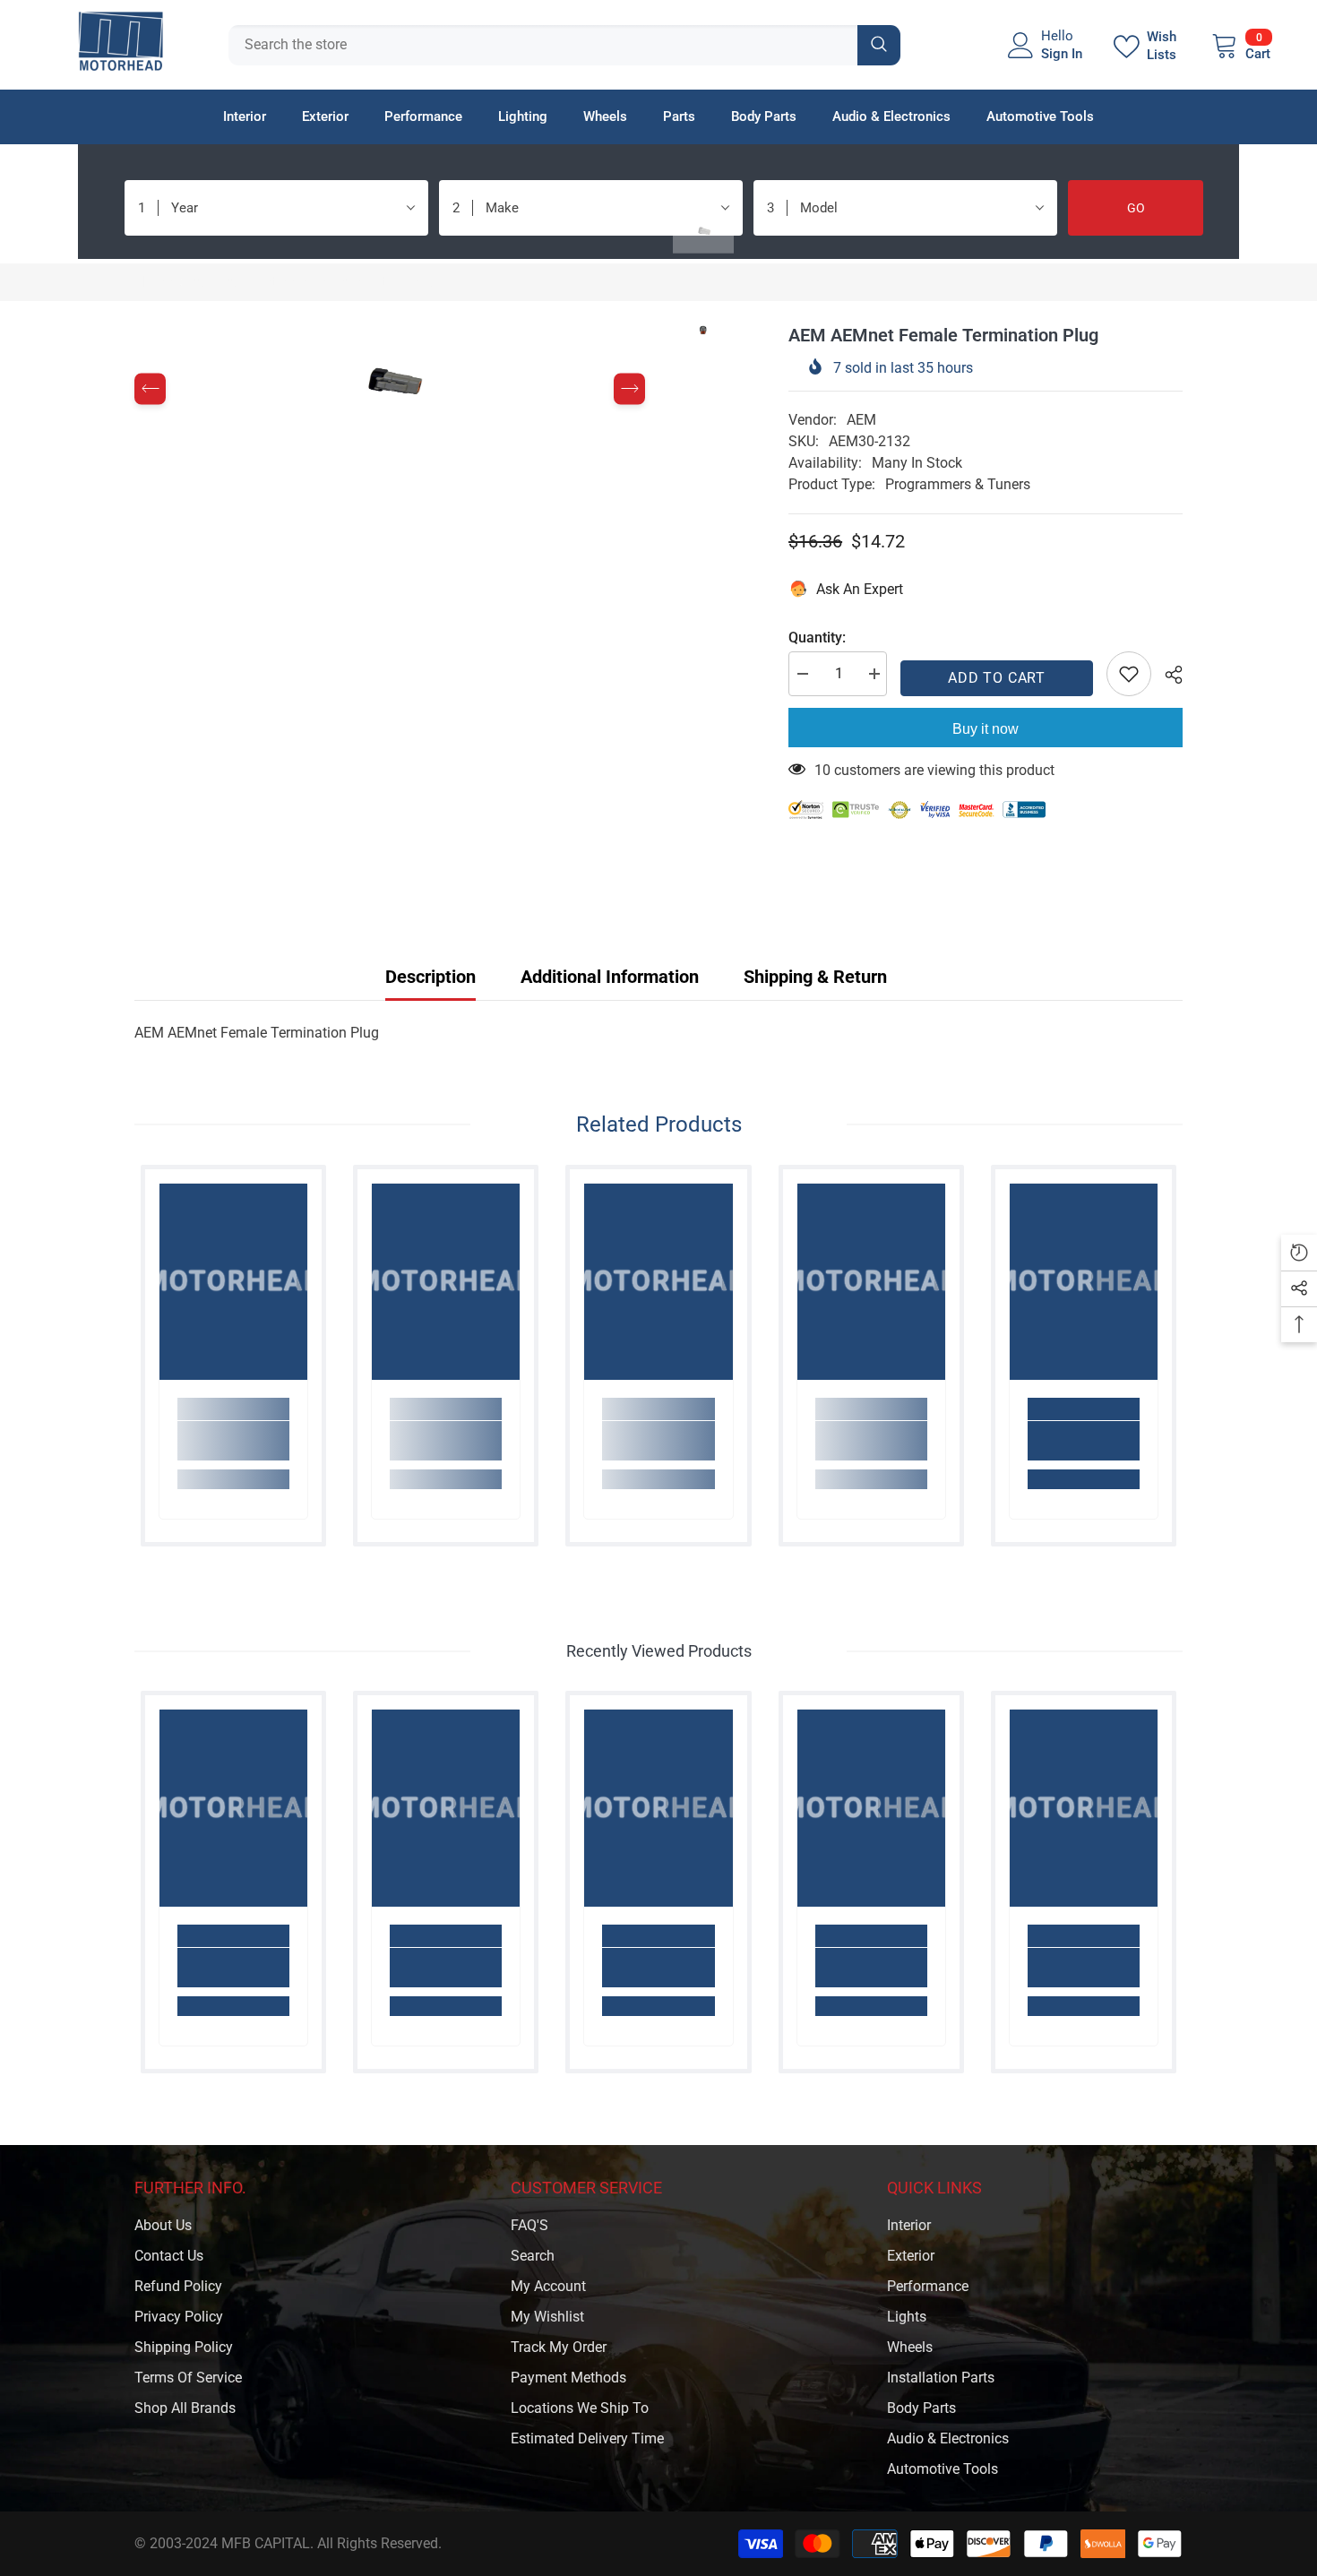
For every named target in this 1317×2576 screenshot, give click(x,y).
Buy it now (986, 729)
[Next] (629, 389)
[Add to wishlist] (1129, 674)
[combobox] (543, 45)
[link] (233, 1441)
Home (153, 282)
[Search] (564, 45)
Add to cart (997, 678)
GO (1136, 208)
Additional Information (610, 977)
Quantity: (817, 638)
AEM (861, 420)
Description (430, 977)
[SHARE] (1167, 675)
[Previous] (150, 389)
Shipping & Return (815, 977)
